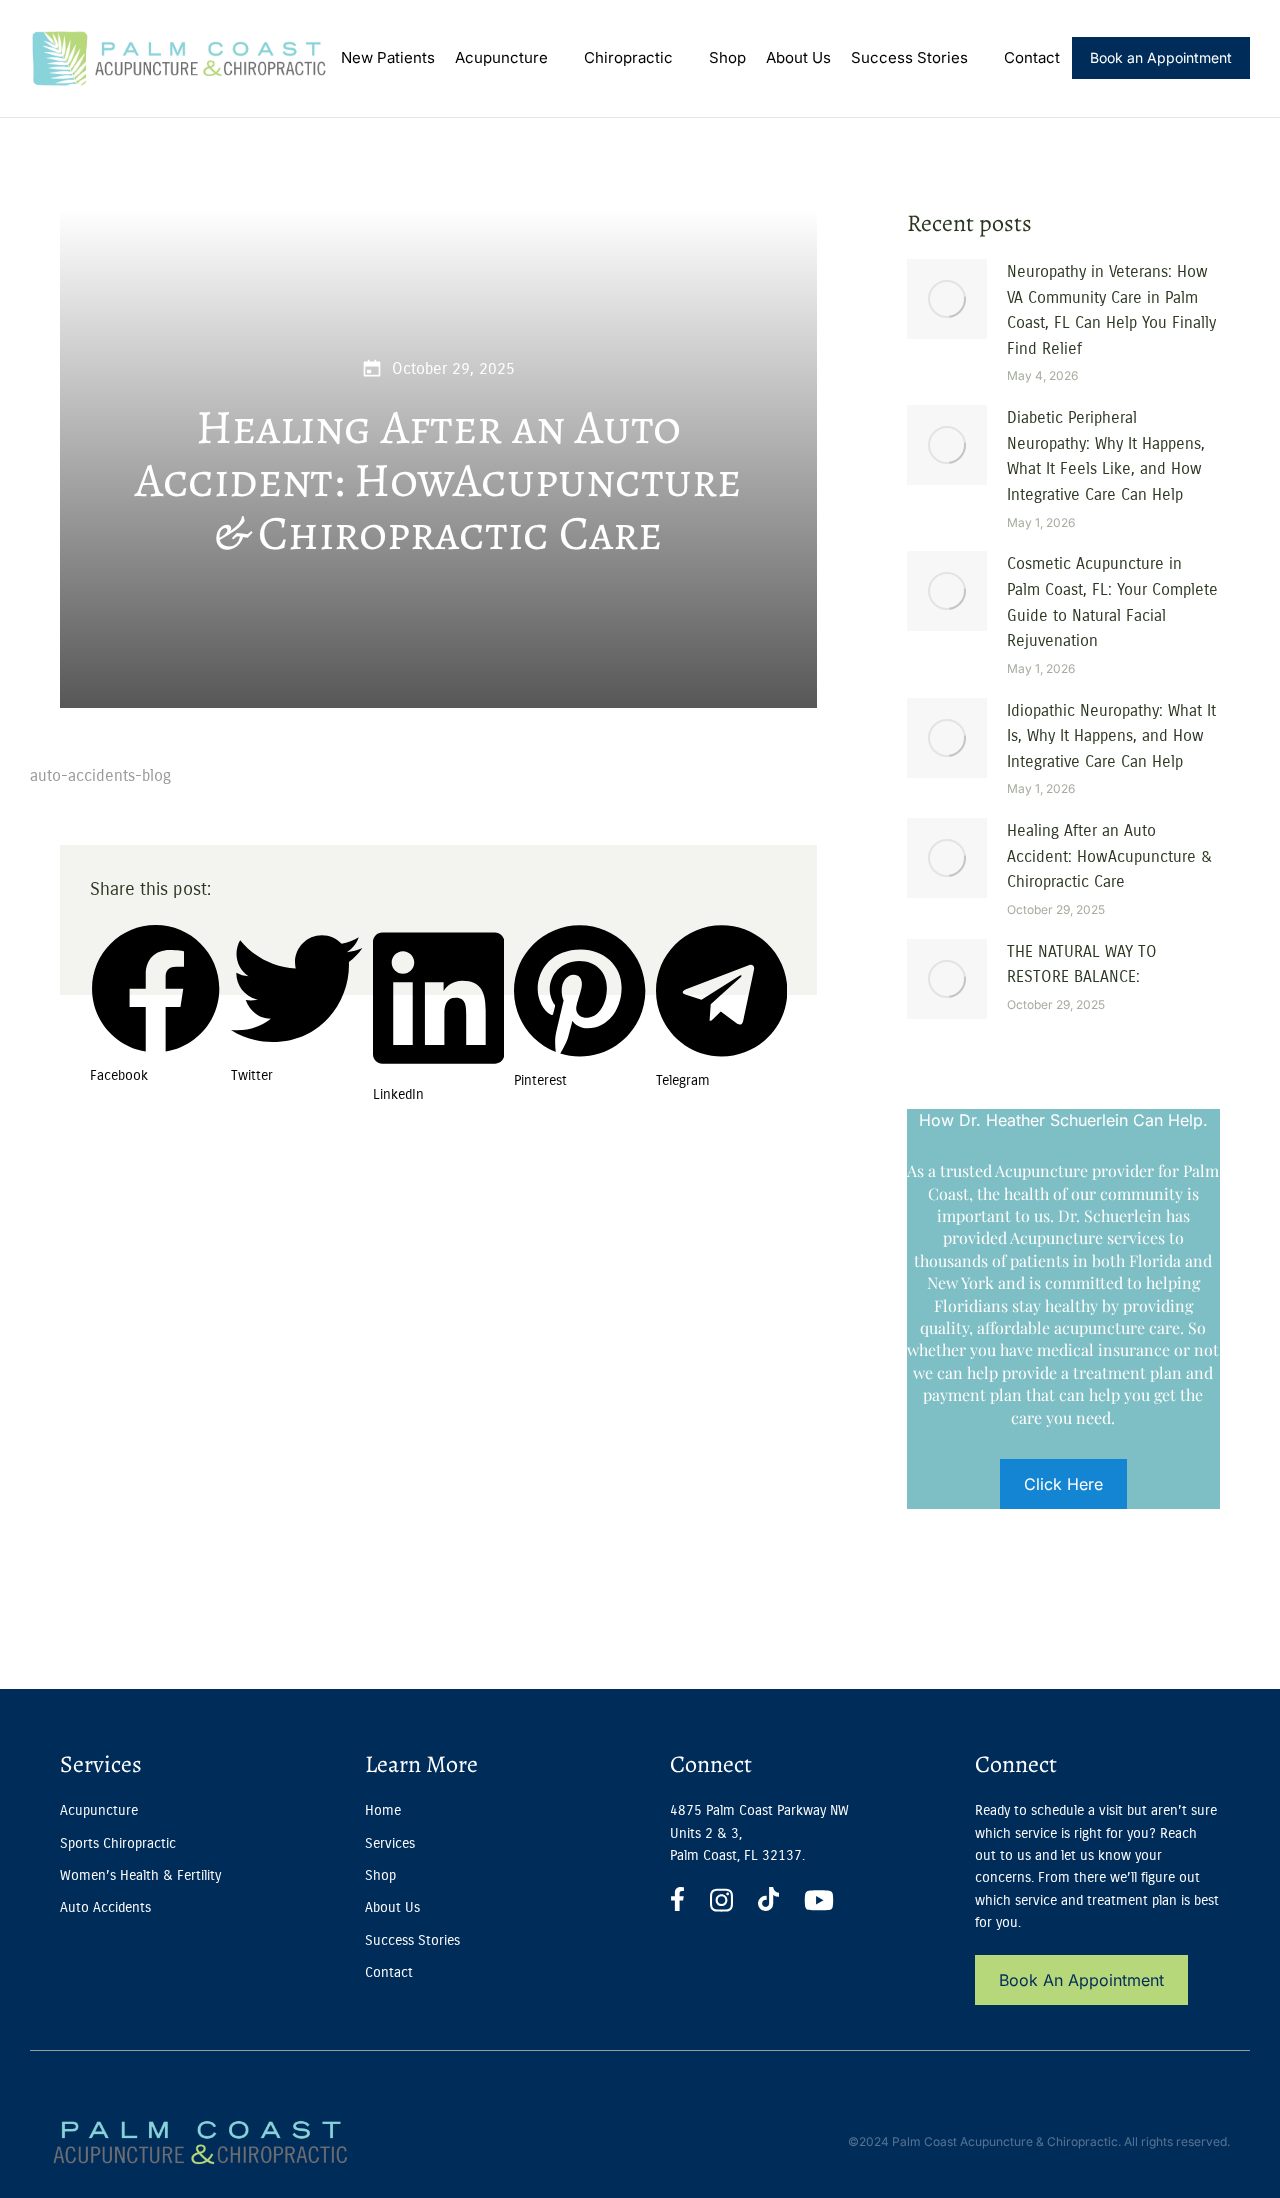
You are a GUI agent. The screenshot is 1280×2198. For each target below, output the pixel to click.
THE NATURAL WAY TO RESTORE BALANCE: (1082, 964)
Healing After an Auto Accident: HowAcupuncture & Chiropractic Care (1109, 856)
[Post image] (947, 299)
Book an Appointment (1161, 57)
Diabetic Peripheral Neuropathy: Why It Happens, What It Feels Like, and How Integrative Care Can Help (1106, 456)
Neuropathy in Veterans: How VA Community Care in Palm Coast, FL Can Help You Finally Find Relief (1111, 310)
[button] (155, 944)
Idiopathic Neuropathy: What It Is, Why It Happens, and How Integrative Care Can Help (1111, 736)
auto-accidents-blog (100, 775)
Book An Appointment (1081, 1980)
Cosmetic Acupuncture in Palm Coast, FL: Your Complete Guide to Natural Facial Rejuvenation (1112, 602)
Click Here (1063, 1484)
